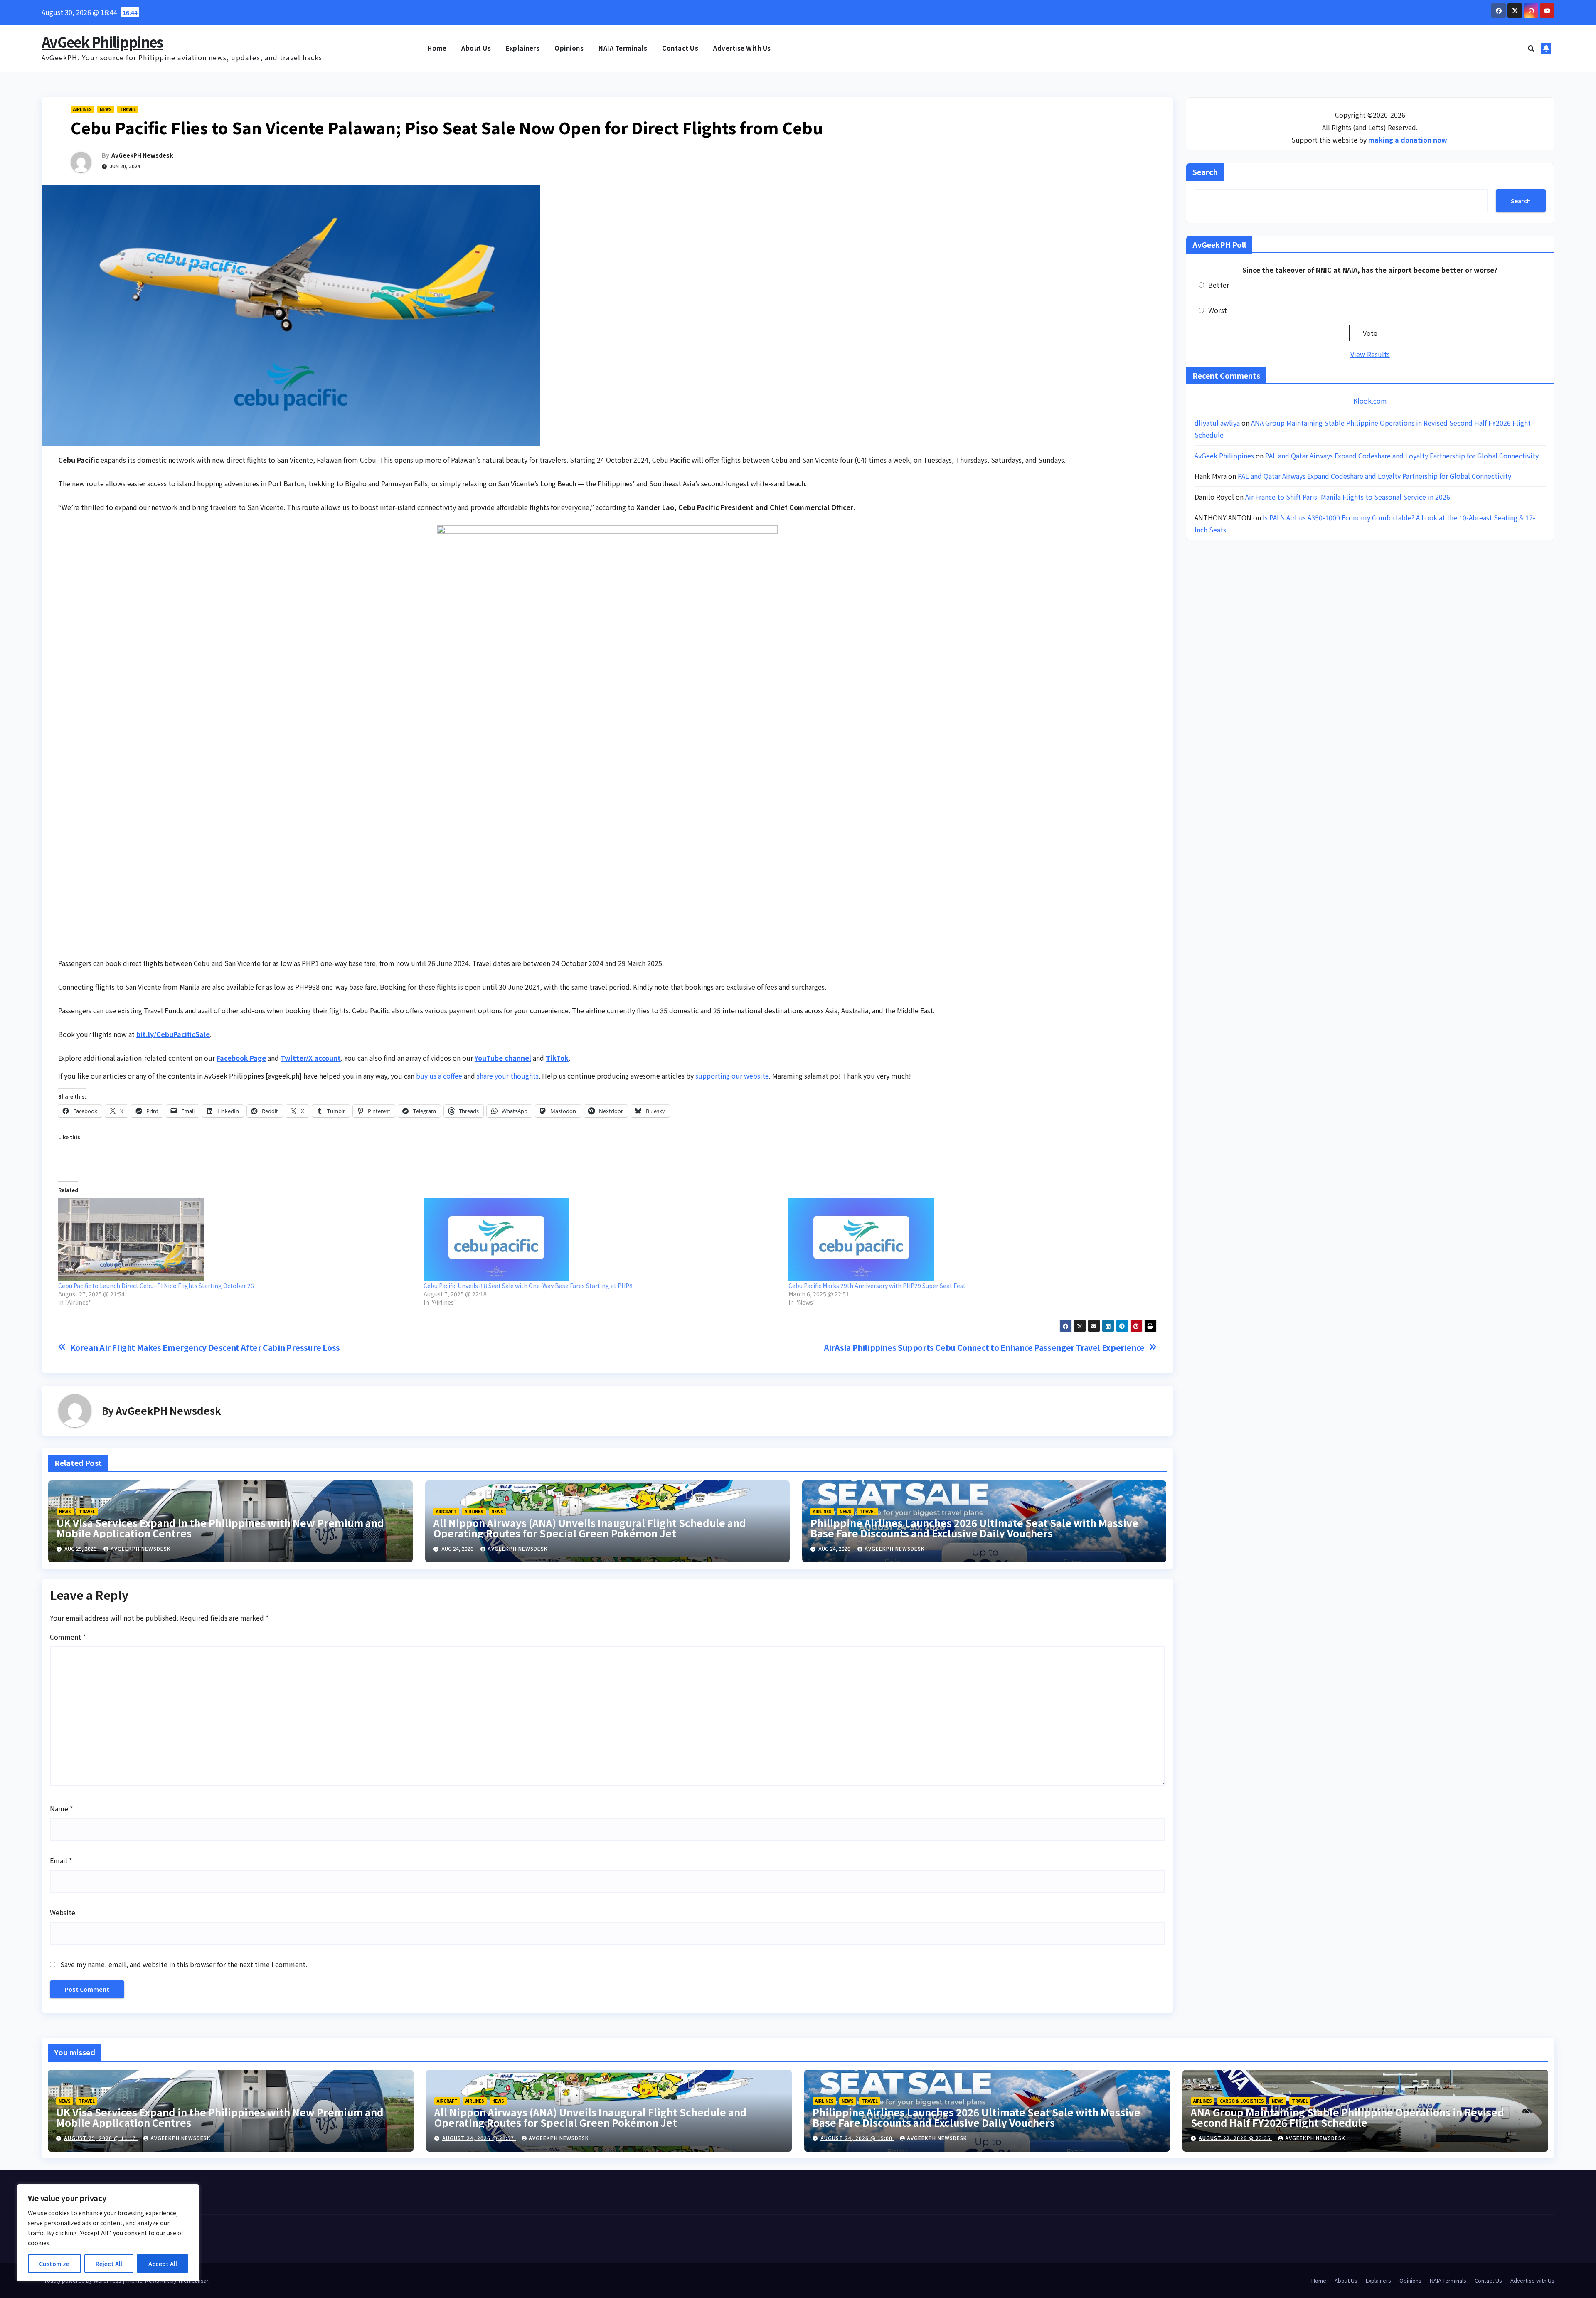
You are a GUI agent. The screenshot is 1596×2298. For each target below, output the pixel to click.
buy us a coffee (439, 1076)
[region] (108, 2233)
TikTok (557, 1058)
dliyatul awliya (1217, 423)
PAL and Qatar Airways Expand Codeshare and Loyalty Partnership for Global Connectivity (1402, 456)
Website (63, 1912)
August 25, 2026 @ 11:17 (101, 2138)
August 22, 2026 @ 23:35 (1235, 2138)
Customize (54, 2264)
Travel (128, 109)
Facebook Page (241, 1058)
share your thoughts (508, 1076)
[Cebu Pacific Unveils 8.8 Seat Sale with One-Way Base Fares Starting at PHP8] (602, 1240)
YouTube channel (503, 1058)
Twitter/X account (311, 1058)
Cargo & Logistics (1242, 2101)
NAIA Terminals (623, 48)
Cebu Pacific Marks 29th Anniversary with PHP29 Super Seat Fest (877, 1286)
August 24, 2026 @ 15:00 (857, 2138)
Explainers (523, 48)
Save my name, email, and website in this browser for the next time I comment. (184, 1964)
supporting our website (732, 1076)
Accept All (163, 2264)
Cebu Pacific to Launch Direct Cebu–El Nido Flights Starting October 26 (156, 1286)
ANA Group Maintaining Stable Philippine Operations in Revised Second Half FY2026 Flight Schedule (1347, 2117)
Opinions (569, 48)
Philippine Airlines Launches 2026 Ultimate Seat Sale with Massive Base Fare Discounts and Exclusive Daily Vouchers (974, 1528)
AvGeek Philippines (102, 42)
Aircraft (446, 1511)
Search (1205, 172)
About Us (476, 48)
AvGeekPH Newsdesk (142, 155)
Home (437, 48)
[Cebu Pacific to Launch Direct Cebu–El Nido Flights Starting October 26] (237, 1240)
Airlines (83, 109)
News (106, 109)
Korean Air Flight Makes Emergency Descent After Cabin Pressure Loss (205, 1348)
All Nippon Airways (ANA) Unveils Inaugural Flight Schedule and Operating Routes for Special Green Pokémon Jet (590, 1528)
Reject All (109, 2264)
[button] (1531, 48)
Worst (1218, 310)
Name (61, 1808)
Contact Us (680, 48)
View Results (1370, 354)
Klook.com (1370, 401)
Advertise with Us (742, 48)
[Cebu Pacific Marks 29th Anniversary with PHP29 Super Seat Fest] (967, 1240)
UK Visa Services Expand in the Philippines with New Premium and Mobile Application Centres (220, 1528)
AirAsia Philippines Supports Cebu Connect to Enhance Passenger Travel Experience (984, 1348)
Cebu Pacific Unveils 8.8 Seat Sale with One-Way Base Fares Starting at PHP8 (528, 1286)
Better (1219, 285)
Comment (68, 1637)
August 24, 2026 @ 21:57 (479, 2138)
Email (61, 1860)
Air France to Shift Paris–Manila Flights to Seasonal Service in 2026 (1348, 497)
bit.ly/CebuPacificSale (173, 1034)
